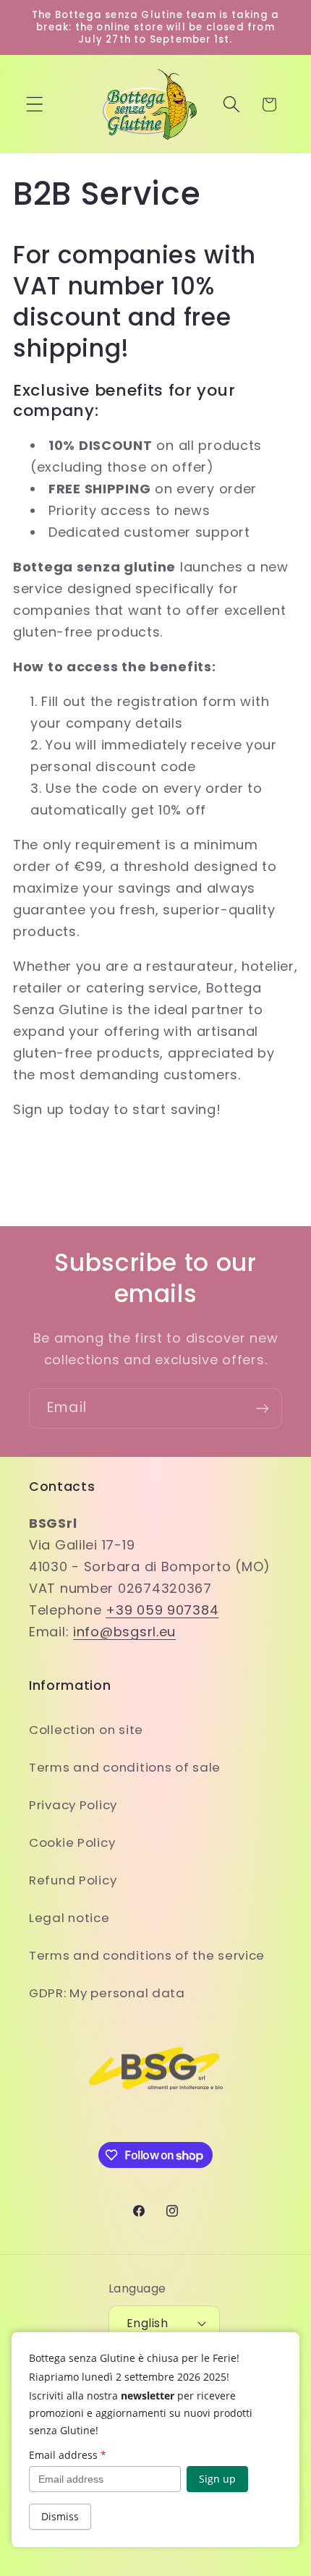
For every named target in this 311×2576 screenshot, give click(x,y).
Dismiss (60, 2516)
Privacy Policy (73, 1805)
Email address (68, 2455)
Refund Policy (73, 1880)
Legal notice (69, 1918)
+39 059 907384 (162, 1610)
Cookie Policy (72, 1842)
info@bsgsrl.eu (124, 1632)
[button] (35, 105)
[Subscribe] (262, 1408)
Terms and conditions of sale (125, 1767)
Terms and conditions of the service (147, 1955)
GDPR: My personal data (107, 1993)
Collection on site (86, 1730)
